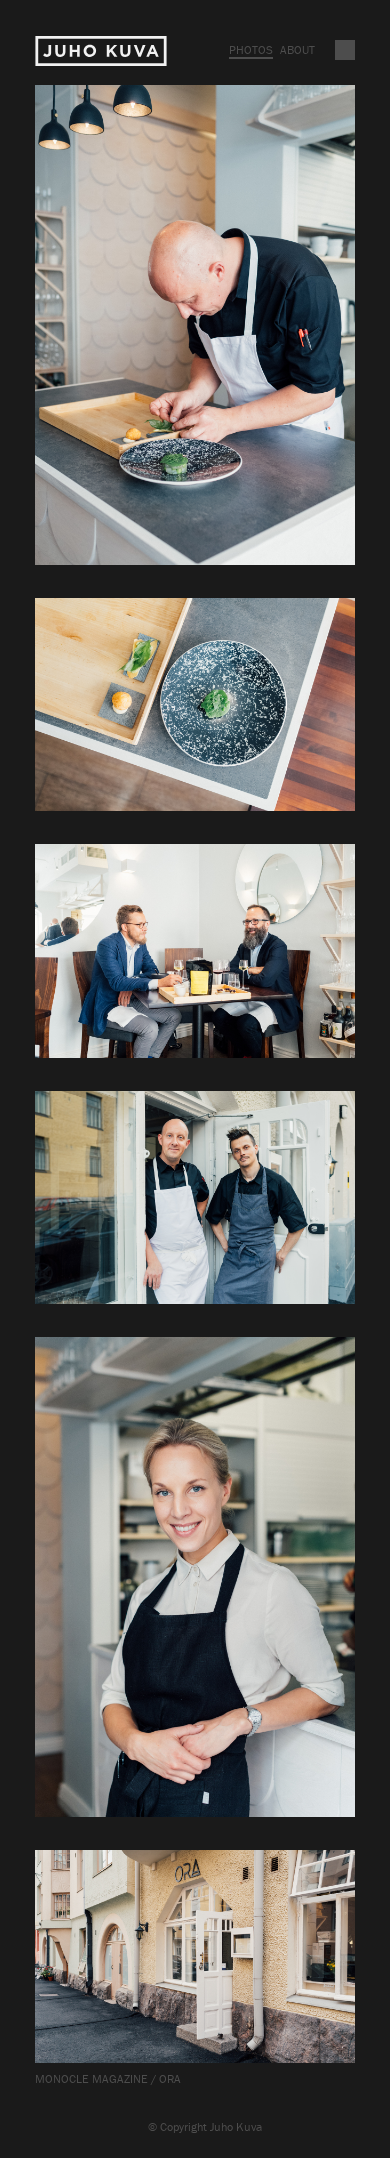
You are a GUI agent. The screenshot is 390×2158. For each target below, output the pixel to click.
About (297, 49)
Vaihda (345, 50)
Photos (251, 49)
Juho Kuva (101, 51)
